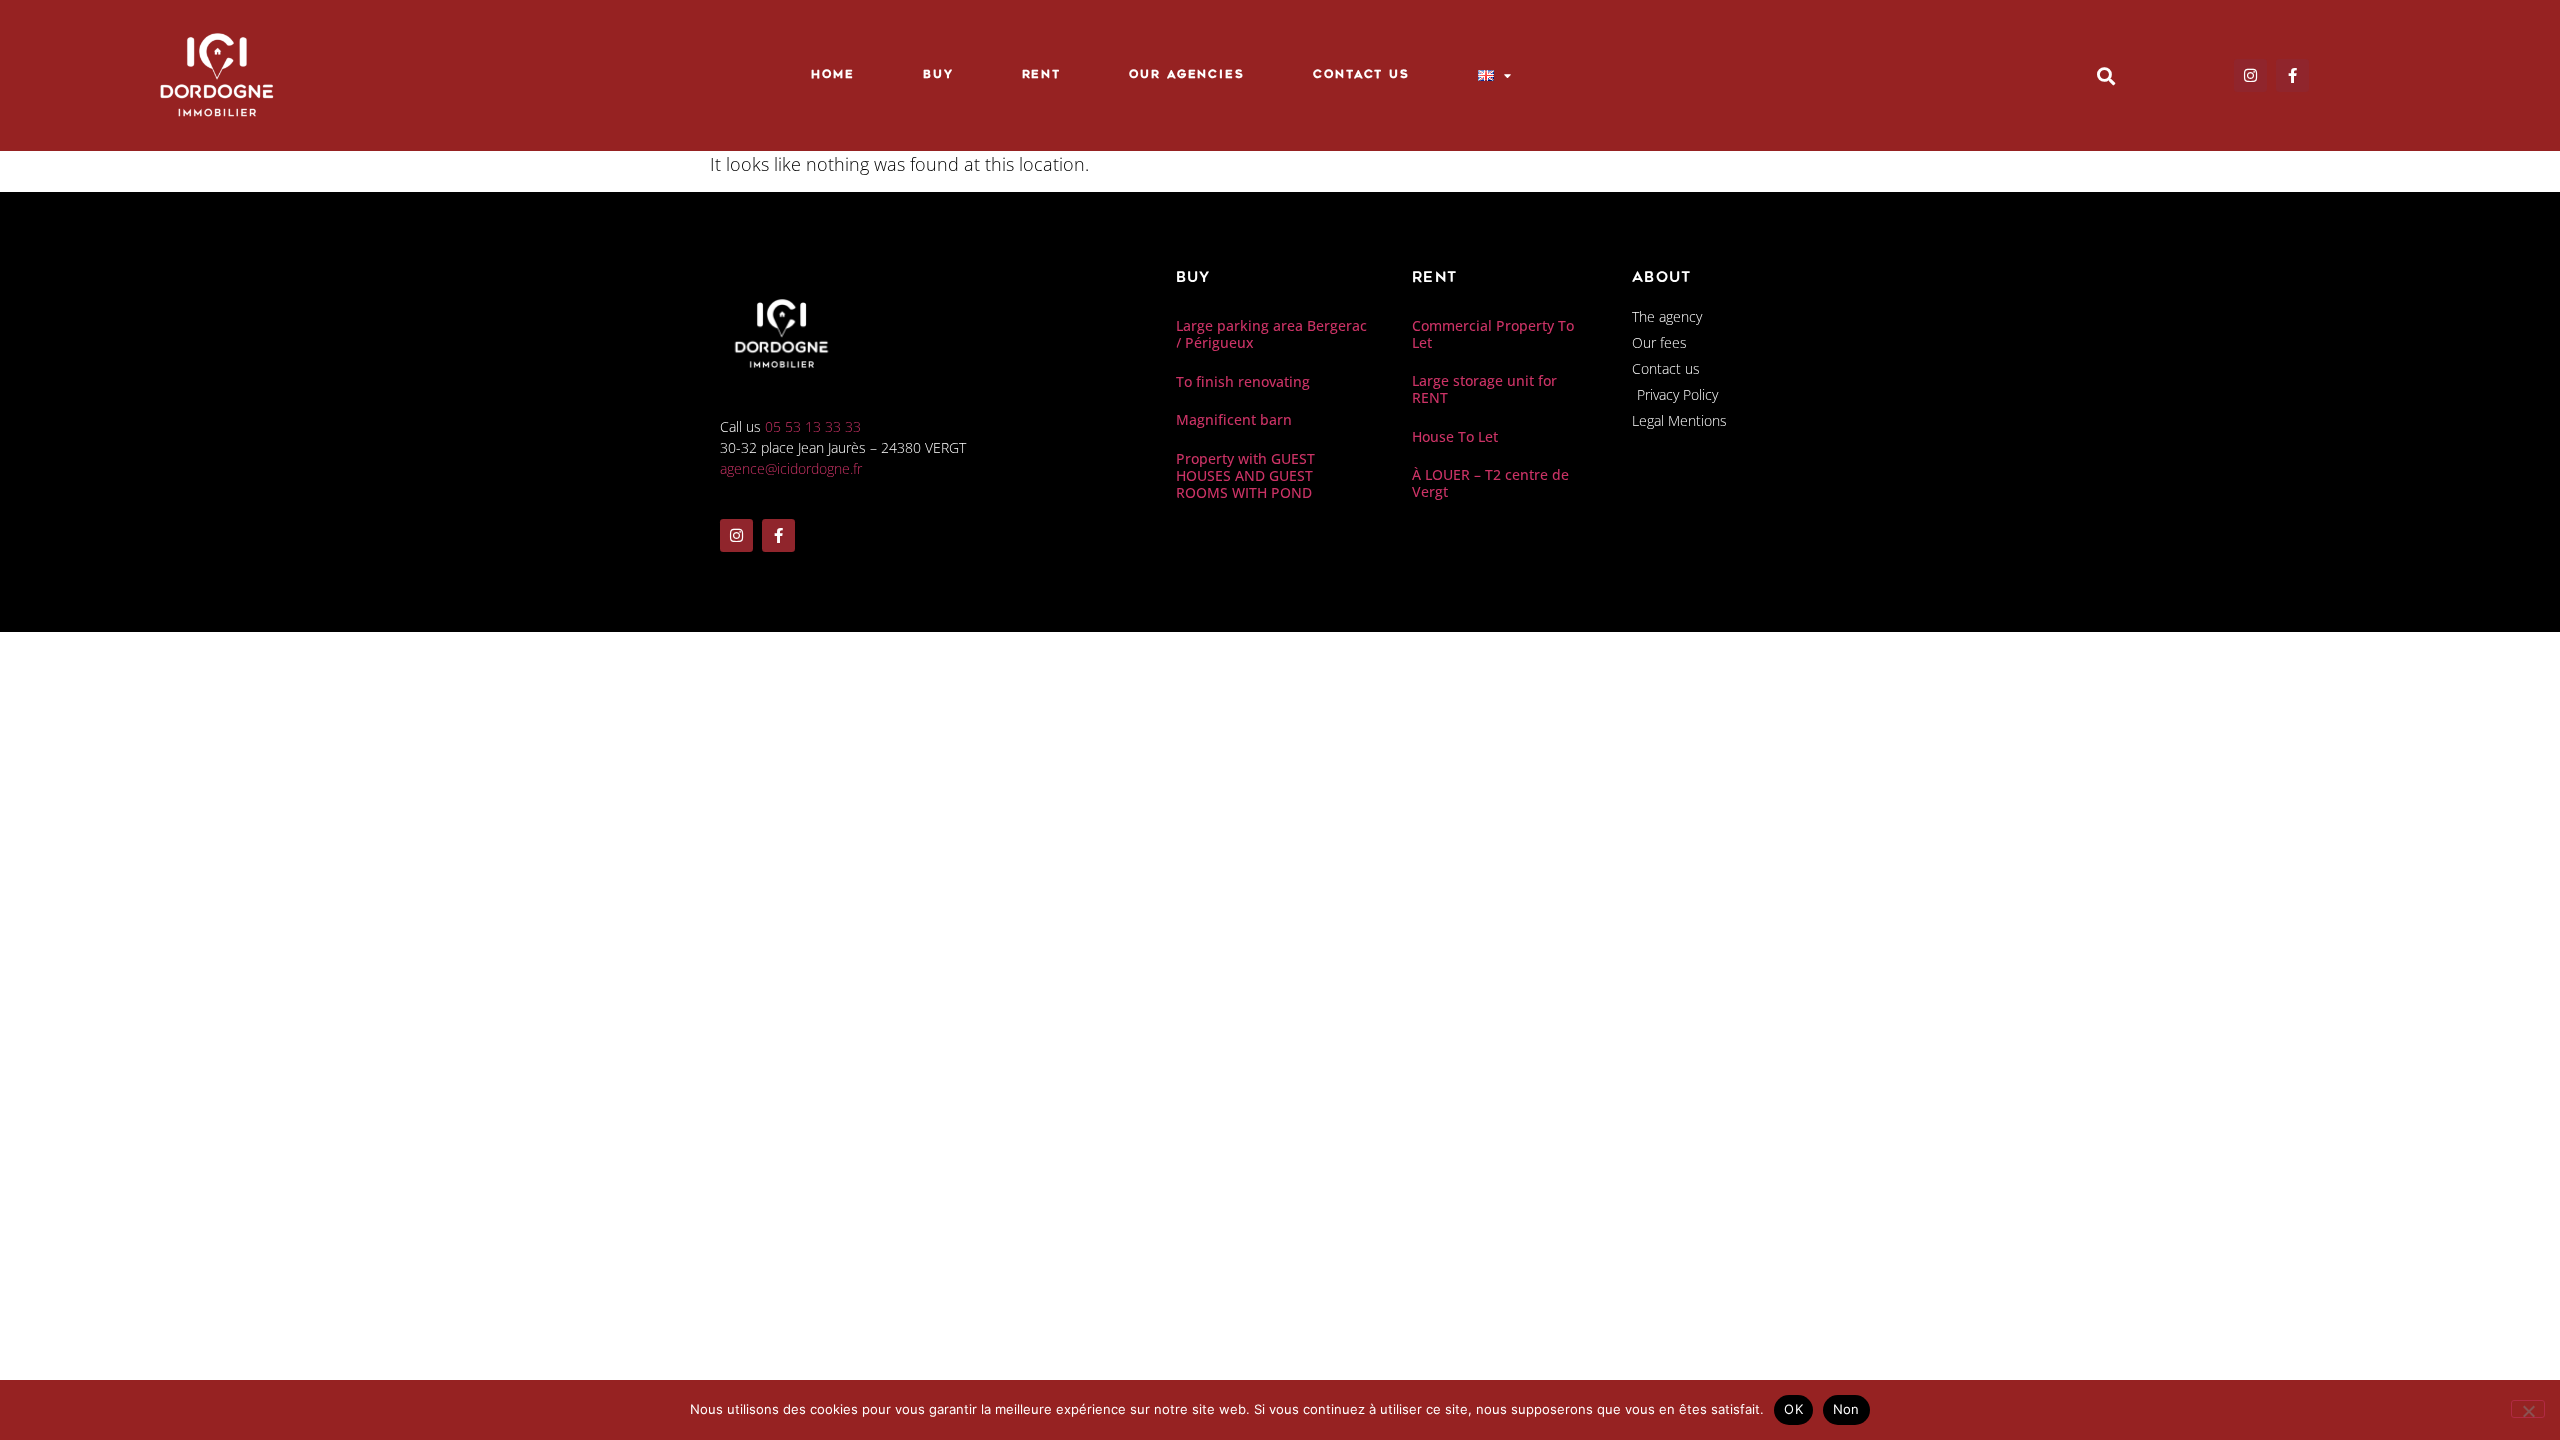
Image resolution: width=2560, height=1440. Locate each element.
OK (1793, 1409)
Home (833, 75)
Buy (938, 75)
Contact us (1361, 75)
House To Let (1455, 436)
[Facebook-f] (2292, 75)
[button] (2106, 75)
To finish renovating (1243, 381)
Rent (1042, 75)
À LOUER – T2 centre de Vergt (1490, 483)
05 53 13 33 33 (813, 426)
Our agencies (1187, 75)
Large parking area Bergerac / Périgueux (1271, 334)
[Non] (2528, 1409)
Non (1846, 1409)
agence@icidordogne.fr (791, 468)
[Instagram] (2250, 75)
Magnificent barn (1234, 419)
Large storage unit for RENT (1484, 389)
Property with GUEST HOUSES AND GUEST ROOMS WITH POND (1245, 475)
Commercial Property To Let (1493, 334)
